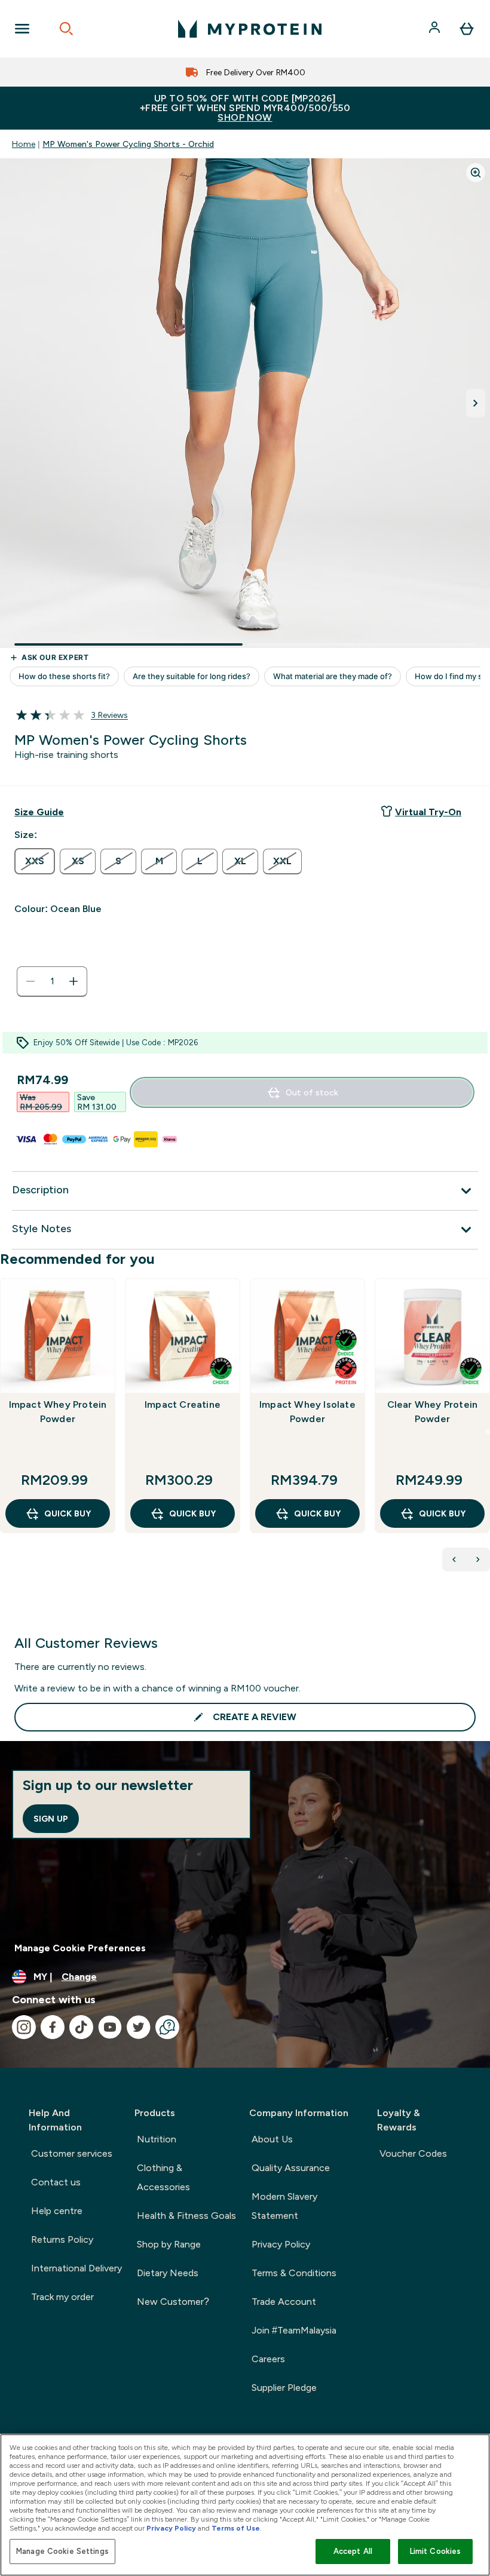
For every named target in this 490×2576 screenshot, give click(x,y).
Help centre (57, 2211)
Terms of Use (236, 2528)
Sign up (51, 1819)
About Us (272, 2139)
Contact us (56, 2182)
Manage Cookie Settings (62, 2551)
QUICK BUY (68, 1513)
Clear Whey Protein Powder (433, 1412)
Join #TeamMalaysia (294, 2330)
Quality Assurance (291, 2168)
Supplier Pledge (284, 2388)
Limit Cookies (436, 2551)
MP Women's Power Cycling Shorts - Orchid (128, 144)
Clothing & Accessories (163, 2177)
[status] (52, 981)
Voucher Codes (413, 2153)
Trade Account (284, 2302)
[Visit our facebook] (53, 2027)
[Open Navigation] (22, 29)
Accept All (353, 2551)
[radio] (35, 861)
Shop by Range (169, 2244)
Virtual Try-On (428, 812)
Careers (268, 2359)
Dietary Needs (168, 2273)
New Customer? (173, 2302)
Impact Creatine (183, 1404)
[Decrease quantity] (30, 981)
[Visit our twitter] (139, 2027)
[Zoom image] (476, 173)
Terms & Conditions (294, 2273)
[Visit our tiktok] (81, 2027)
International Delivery (76, 2268)
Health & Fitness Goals (186, 2216)
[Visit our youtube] (110, 2027)
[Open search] (66, 29)
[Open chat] (167, 2027)
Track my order (62, 2297)
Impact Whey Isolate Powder (307, 1412)
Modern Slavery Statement (284, 2206)
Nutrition (157, 2139)
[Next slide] (488, 1432)
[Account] (436, 29)
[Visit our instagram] (24, 2027)
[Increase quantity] (73, 981)
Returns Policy (62, 2239)
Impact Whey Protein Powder (58, 1412)
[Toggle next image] (476, 403)
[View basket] (467, 29)
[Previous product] (454, 1559)
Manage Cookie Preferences (80, 1948)
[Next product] (478, 1559)
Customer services (72, 2153)
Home (24, 144)
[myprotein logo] (250, 29)
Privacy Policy (281, 2244)
